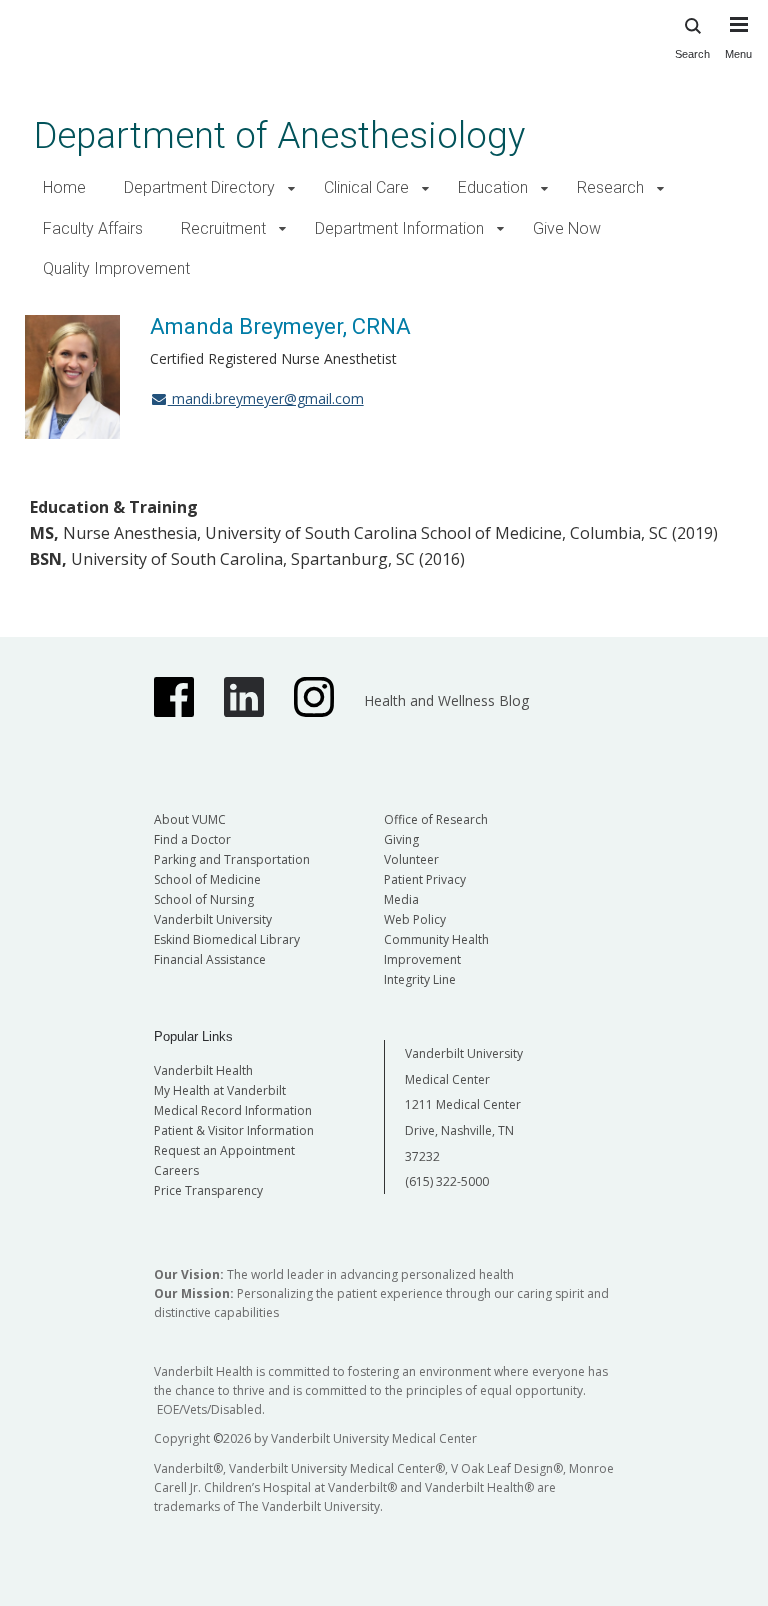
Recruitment (223, 228)
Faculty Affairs (93, 228)
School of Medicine (207, 879)
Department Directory (199, 187)
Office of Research (436, 819)
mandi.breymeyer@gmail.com (266, 398)
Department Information (399, 228)
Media (401, 899)
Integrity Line (420, 979)
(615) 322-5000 (447, 1181)
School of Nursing (204, 899)
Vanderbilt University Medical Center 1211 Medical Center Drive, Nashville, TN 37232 (464, 1104)
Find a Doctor (192, 839)
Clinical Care (366, 187)
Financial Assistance (210, 959)
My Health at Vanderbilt (220, 1090)
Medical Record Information (233, 1110)
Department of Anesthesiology (279, 135)
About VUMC (190, 819)
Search (692, 54)
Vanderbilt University (213, 919)
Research (610, 187)
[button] (291, 188)
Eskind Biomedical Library (227, 939)
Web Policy (415, 919)
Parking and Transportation (232, 859)
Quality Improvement (116, 268)
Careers (176, 1170)
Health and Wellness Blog (446, 700)
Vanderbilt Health (203, 1070)
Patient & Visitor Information (234, 1130)
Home (64, 187)
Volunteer (411, 859)
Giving (401, 839)
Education (493, 187)
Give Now (567, 228)
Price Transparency (208, 1190)
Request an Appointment (224, 1150)
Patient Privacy (425, 879)
